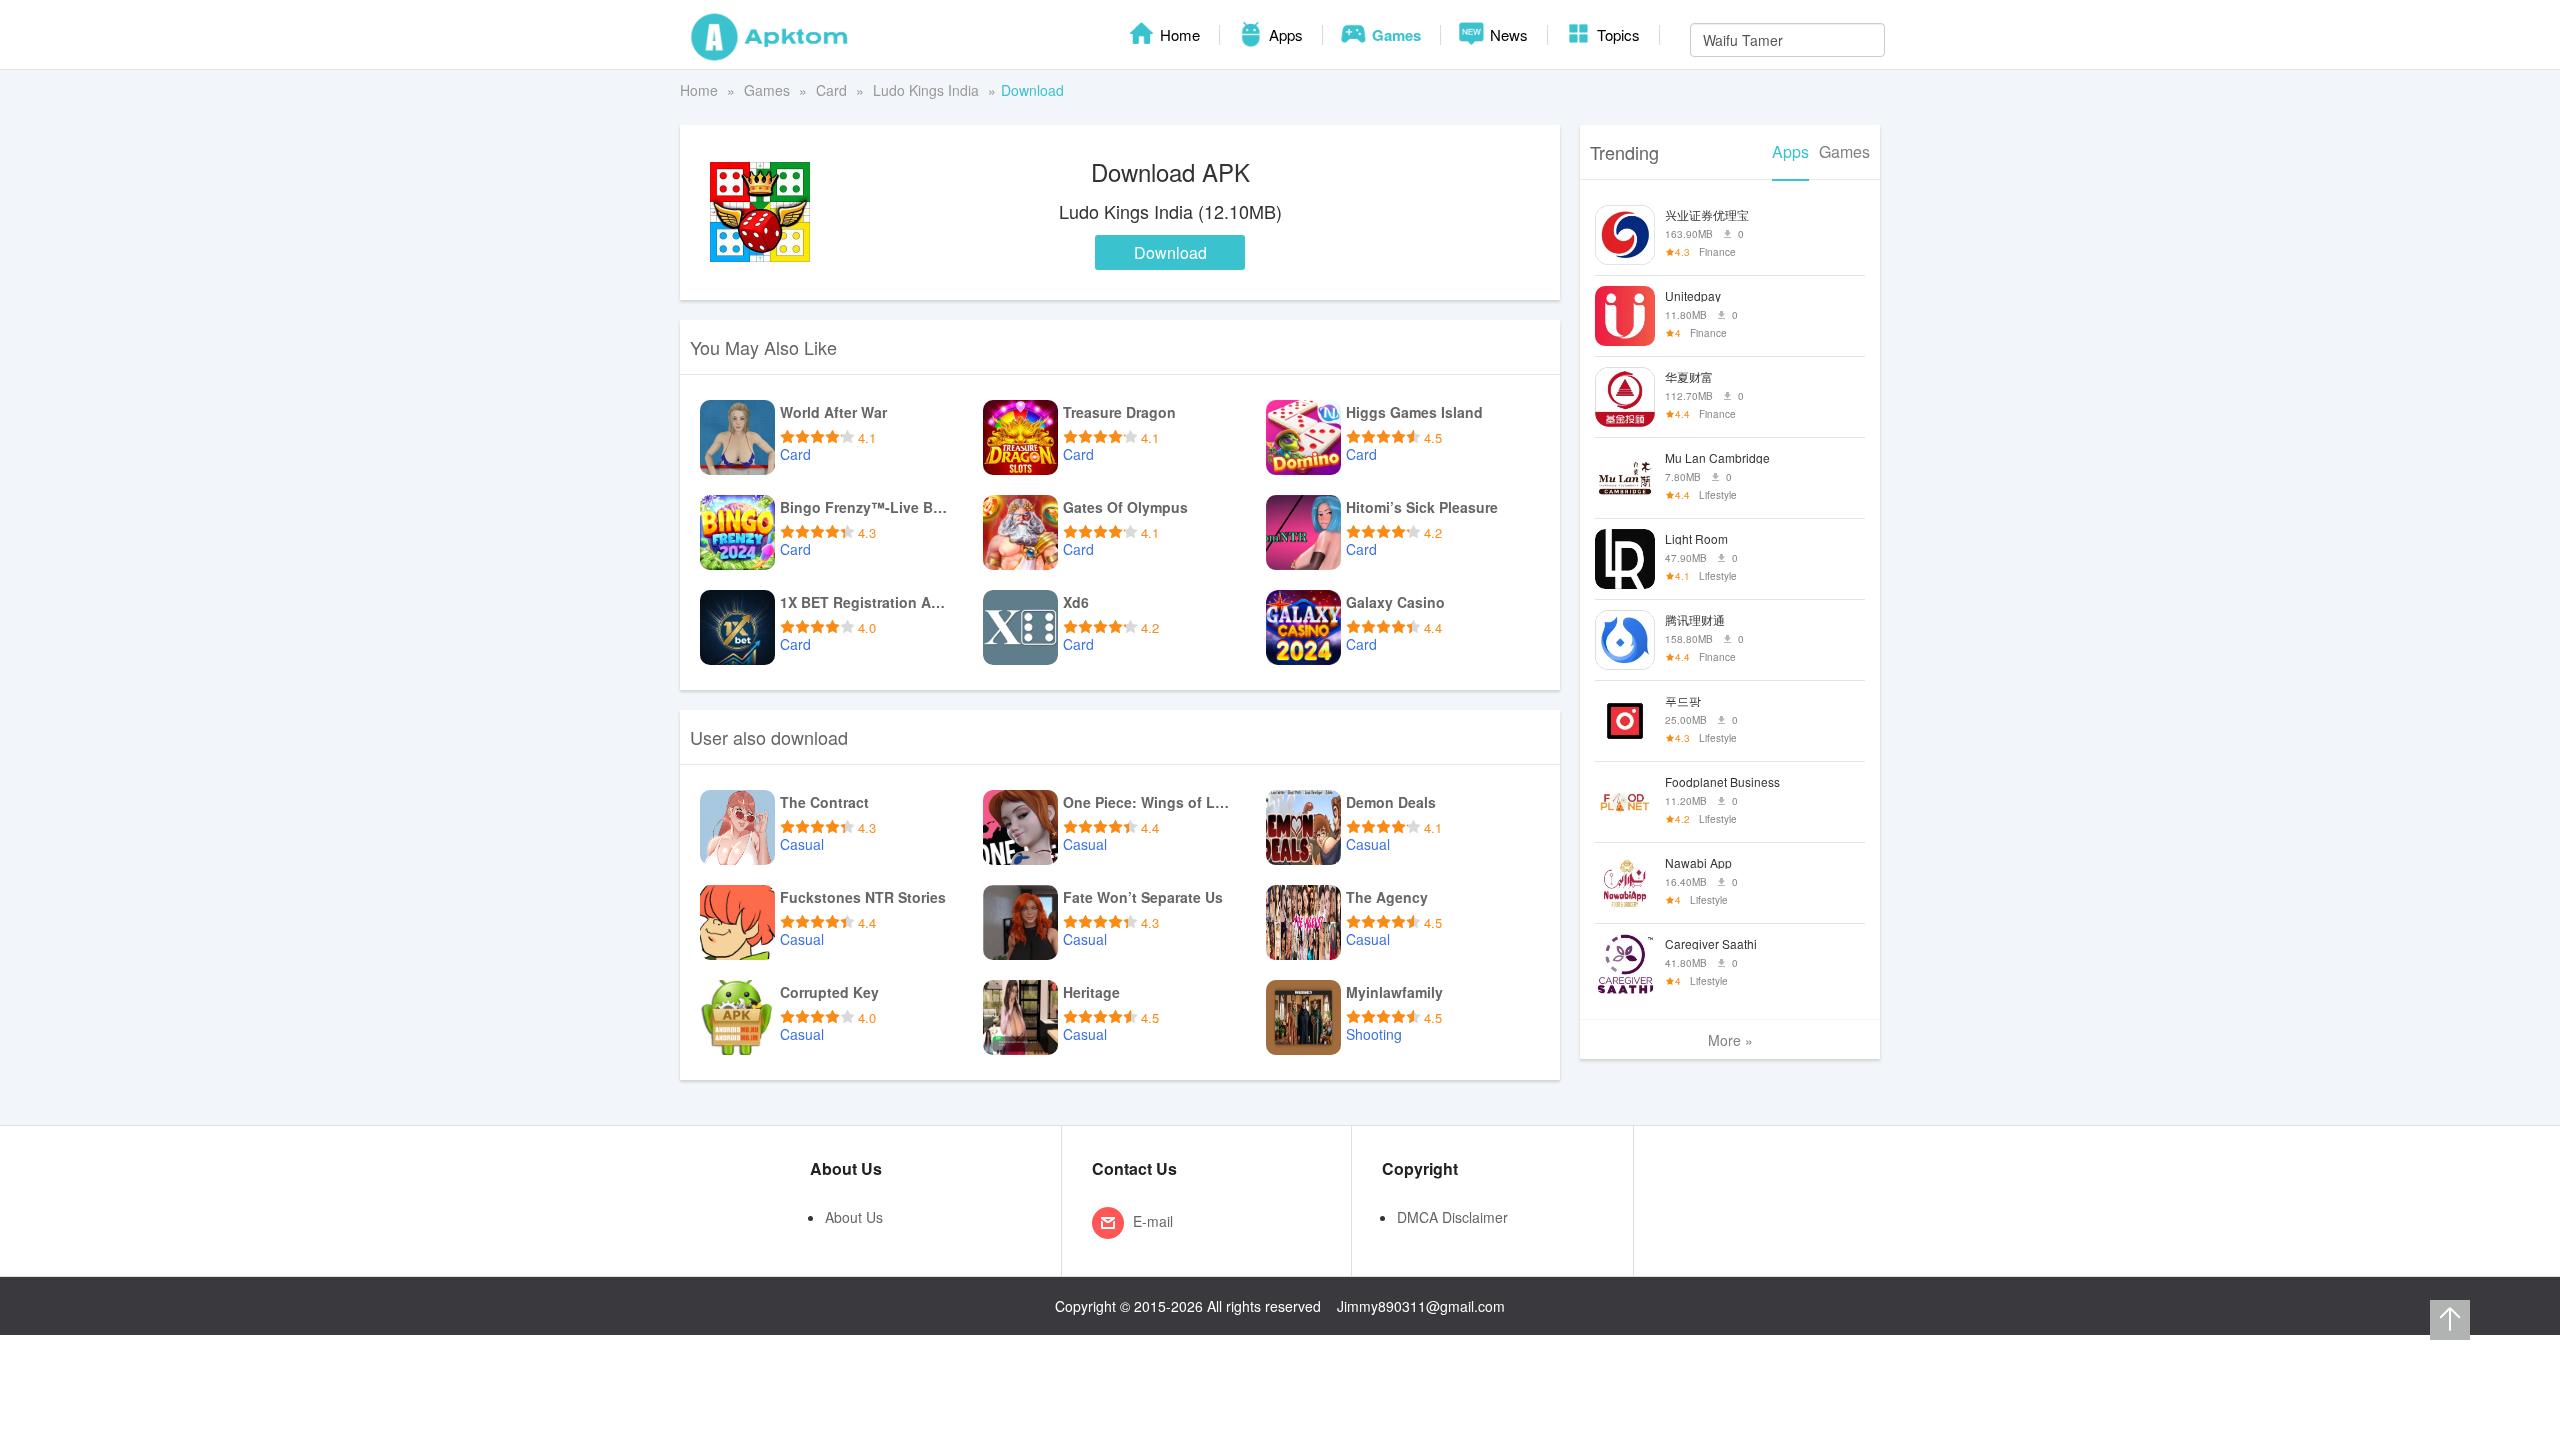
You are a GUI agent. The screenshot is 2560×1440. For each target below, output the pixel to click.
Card (831, 90)
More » (1730, 1040)
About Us (854, 1217)
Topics (1616, 34)
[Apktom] (770, 35)
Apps (1284, 34)
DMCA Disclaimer (1452, 1217)
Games (1394, 35)
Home (1178, 34)
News (1507, 34)
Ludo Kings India (926, 90)
